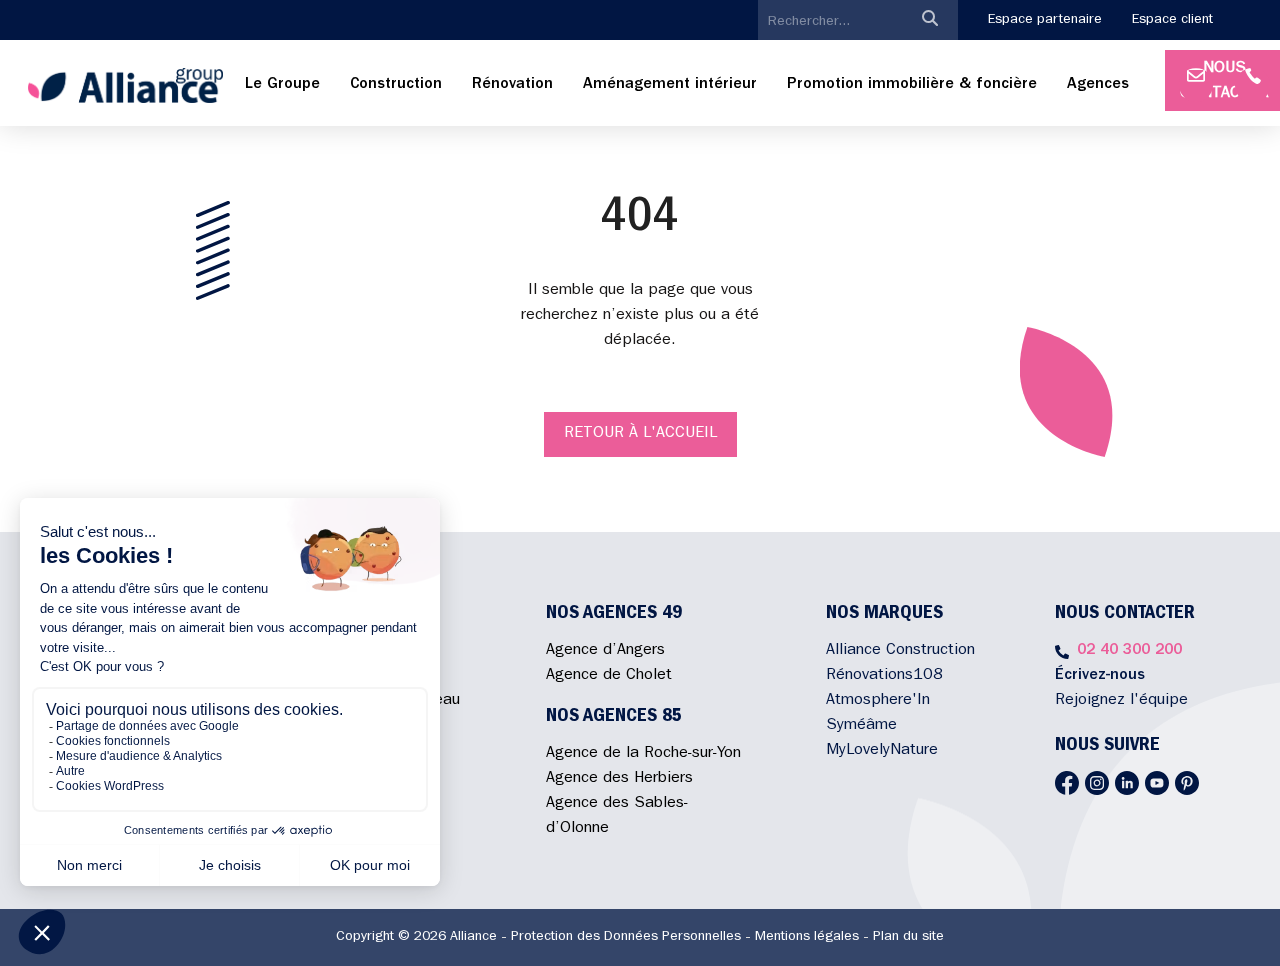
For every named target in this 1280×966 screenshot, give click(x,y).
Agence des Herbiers (619, 779)
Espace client (1172, 20)
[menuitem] (282, 85)
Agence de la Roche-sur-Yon (643, 754)
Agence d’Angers (605, 651)
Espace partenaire (1045, 20)
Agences (1098, 85)
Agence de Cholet (609, 676)
